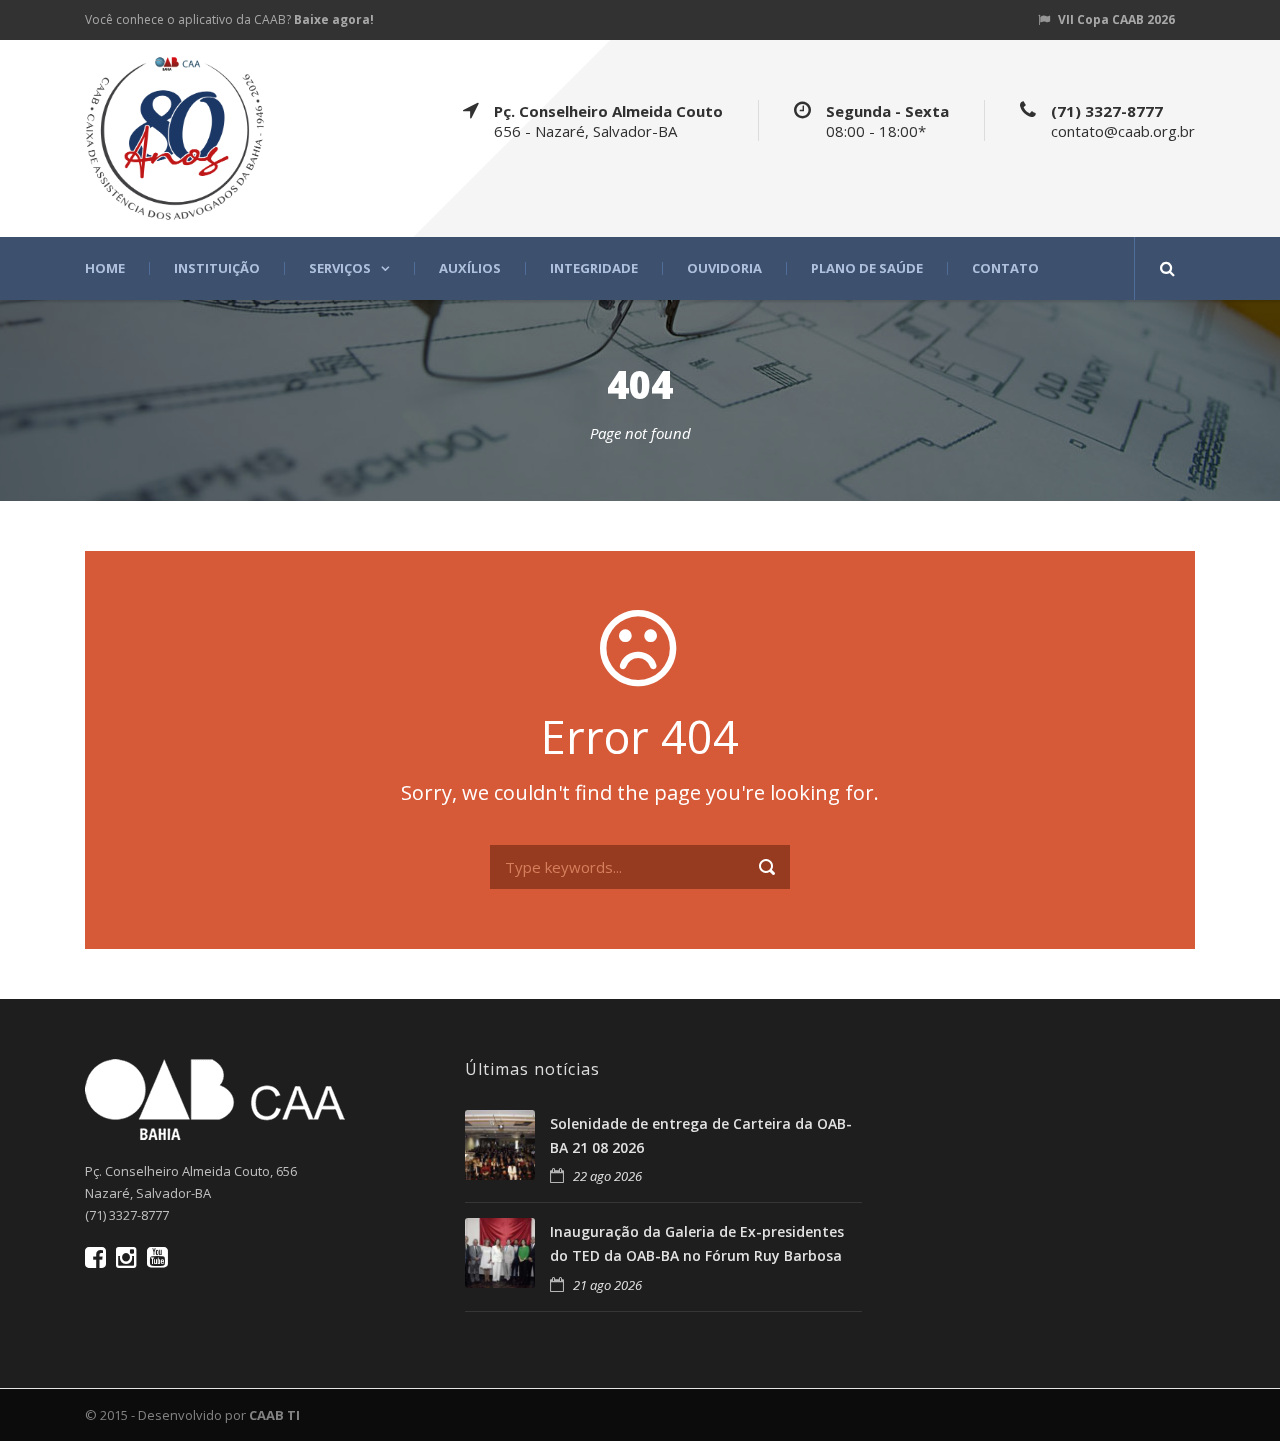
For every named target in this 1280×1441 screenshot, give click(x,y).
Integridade (594, 268)
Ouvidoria (724, 268)
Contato (1005, 268)
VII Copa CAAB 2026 (1116, 19)
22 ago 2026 (607, 1176)
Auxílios (470, 268)
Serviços (340, 268)
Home (105, 268)
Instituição (217, 268)
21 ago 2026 (607, 1285)
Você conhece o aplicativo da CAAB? (229, 19)
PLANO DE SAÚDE (867, 268)
